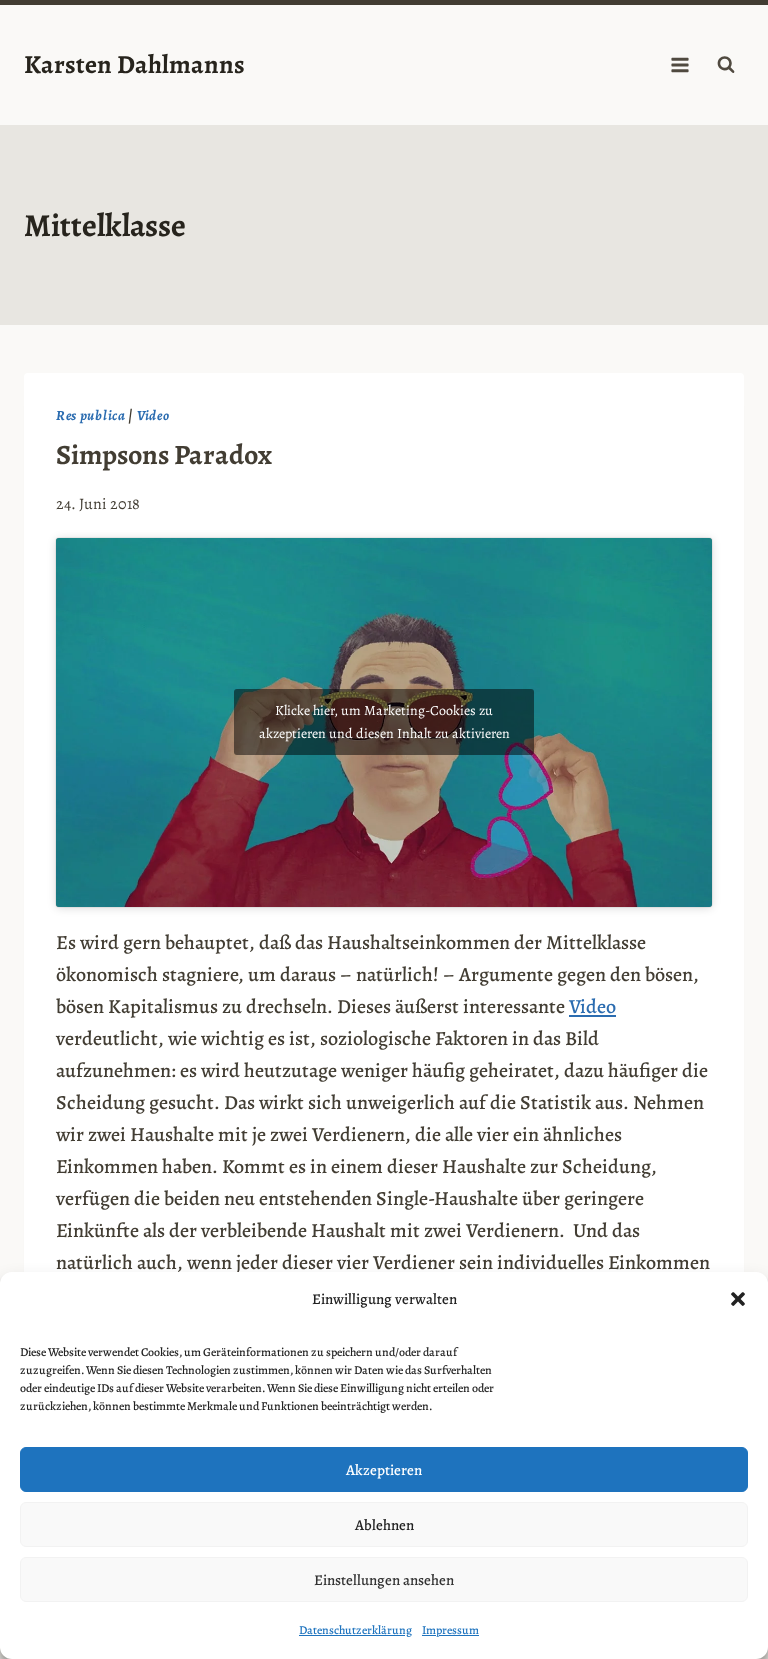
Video (153, 415)
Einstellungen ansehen (384, 1580)
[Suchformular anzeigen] (726, 65)
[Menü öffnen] (679, 64)
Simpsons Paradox (164, 455)
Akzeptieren (384, 1470)
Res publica (91, 415)
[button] (738, 1299)
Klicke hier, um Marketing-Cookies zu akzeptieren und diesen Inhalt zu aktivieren (384, 722)
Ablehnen (384, 1525)
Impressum (450, 1630)
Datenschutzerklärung (355, 1630)
